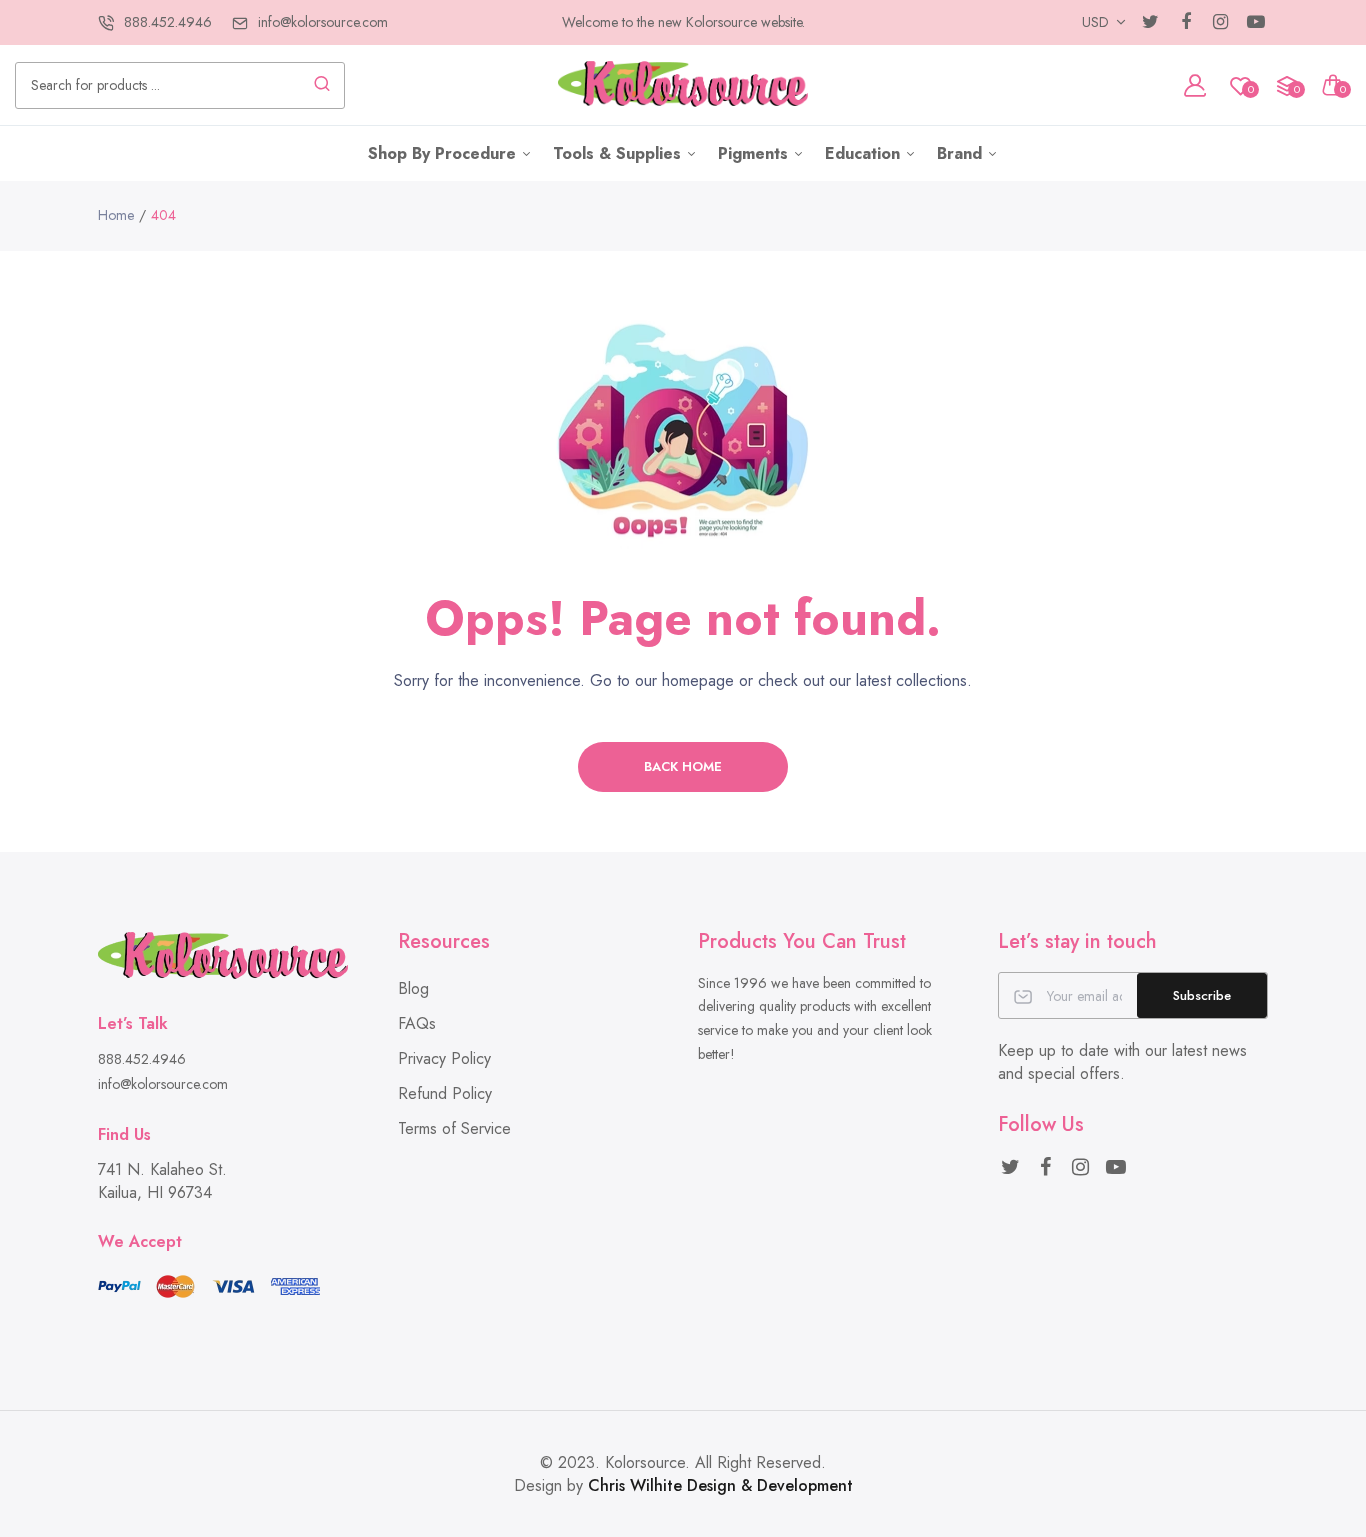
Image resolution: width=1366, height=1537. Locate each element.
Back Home (683, 766)
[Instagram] (1220, 22)
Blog (413, 988)
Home (116, 215)
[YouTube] (1255, 22)
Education (865, 153)
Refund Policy (445, 1093)
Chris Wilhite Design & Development (720, 1485)
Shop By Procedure (444, 153)
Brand (962, 153)
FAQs (417, 1023)
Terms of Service (454, 1128)
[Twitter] (1150, 22)
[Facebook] (1185, 22)
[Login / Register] (1195, 85)
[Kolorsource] (683, 85)
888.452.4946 (168, 22)
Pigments (755, 153)
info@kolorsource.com (323, 22)
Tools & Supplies (619, 153)
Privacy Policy (444, 1058)
